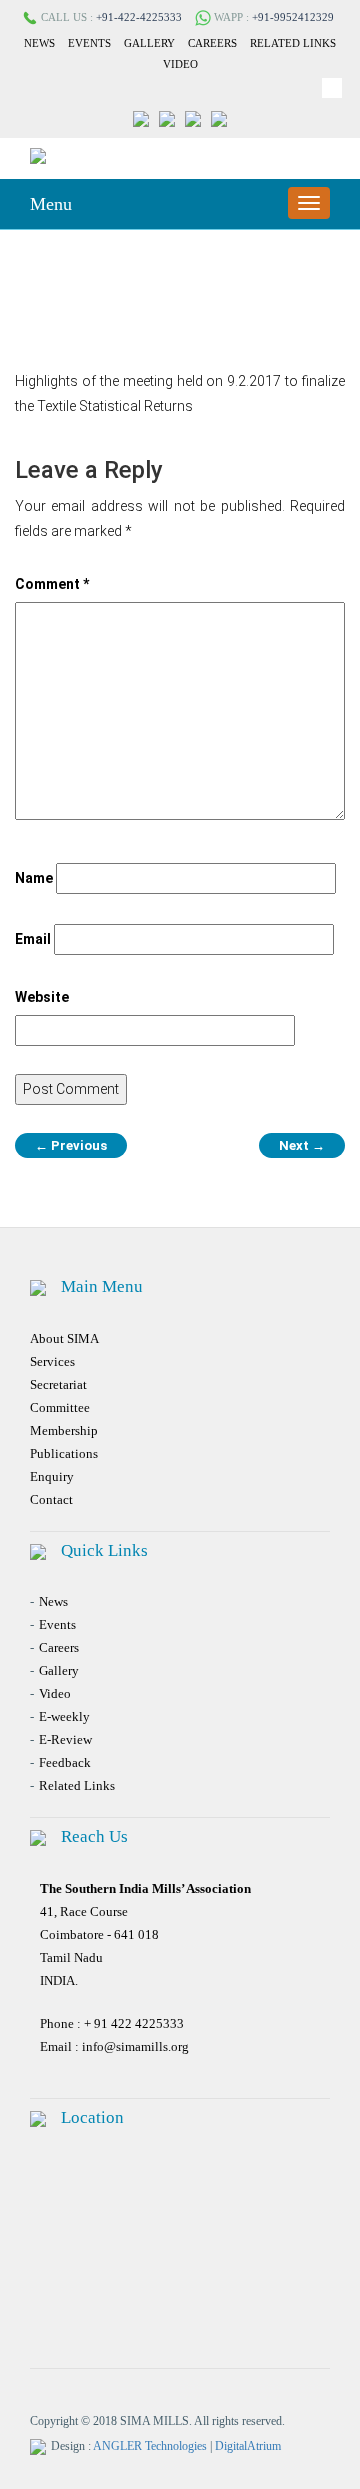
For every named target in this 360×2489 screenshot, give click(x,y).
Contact (51, 1499)
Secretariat (58, 1384)
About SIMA (64, 1338)
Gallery (149, 43)
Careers (212, 43)
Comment (52, 584)
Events (89, 43)
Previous (71, 1145)
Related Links (293, 43)
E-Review (65, 1739)
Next (302, 1145)
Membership (64, 1430)
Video (180, 64)
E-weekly (64, 1716)
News (39, 43)
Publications (64, 1453)
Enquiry (52, 1476)
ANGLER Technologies (150, 2446)
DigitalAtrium (248, 2446)
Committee (60, 1407)
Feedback (65, 1762)
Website (42, 997)
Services (52, 1361)
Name (34, 878)
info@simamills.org (135, 2046)
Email (33, 939)
